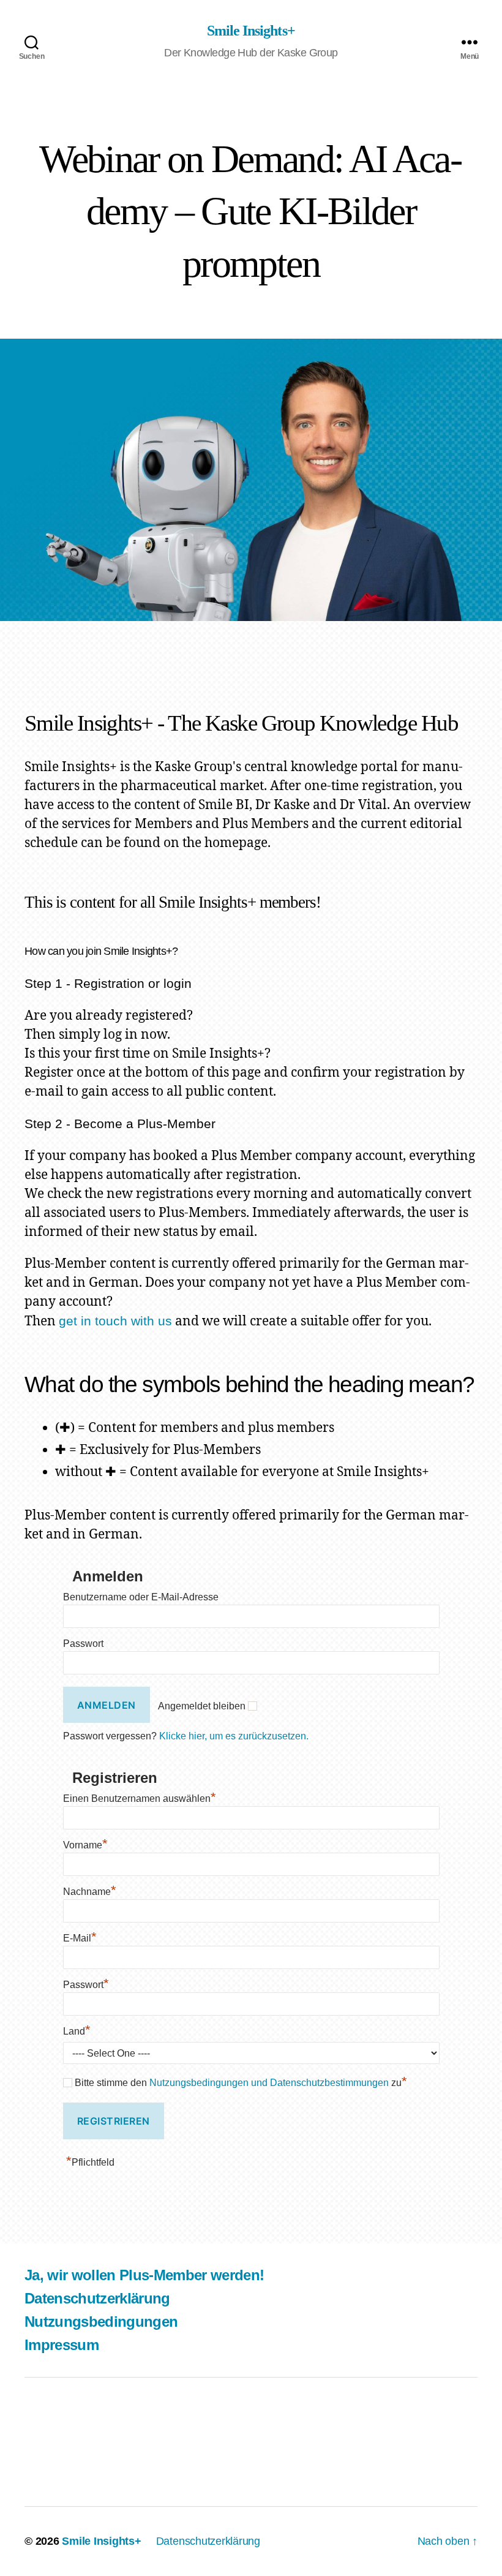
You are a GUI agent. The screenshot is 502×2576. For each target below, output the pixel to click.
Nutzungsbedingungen (101, 2322)
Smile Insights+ (251, 31)
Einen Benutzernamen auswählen (140, 1798)
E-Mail (80, 1938)
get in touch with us (115, 1321)
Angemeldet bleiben (202, 1706)
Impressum (62, 2345)
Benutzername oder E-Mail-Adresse (141, 1597)
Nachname (90, 1892)
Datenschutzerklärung (97, 2298)
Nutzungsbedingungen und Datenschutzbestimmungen (269, 2083)
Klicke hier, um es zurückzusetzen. (234, 1736)
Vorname (85, 1845)
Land (77, 2031)
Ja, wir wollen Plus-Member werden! (144, 2275)
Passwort (83, 1644)
